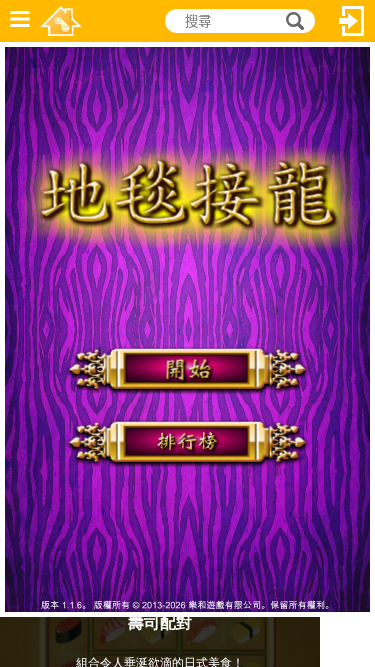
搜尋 (292, 21)
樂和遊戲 (61, 21)
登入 (352, 21)
